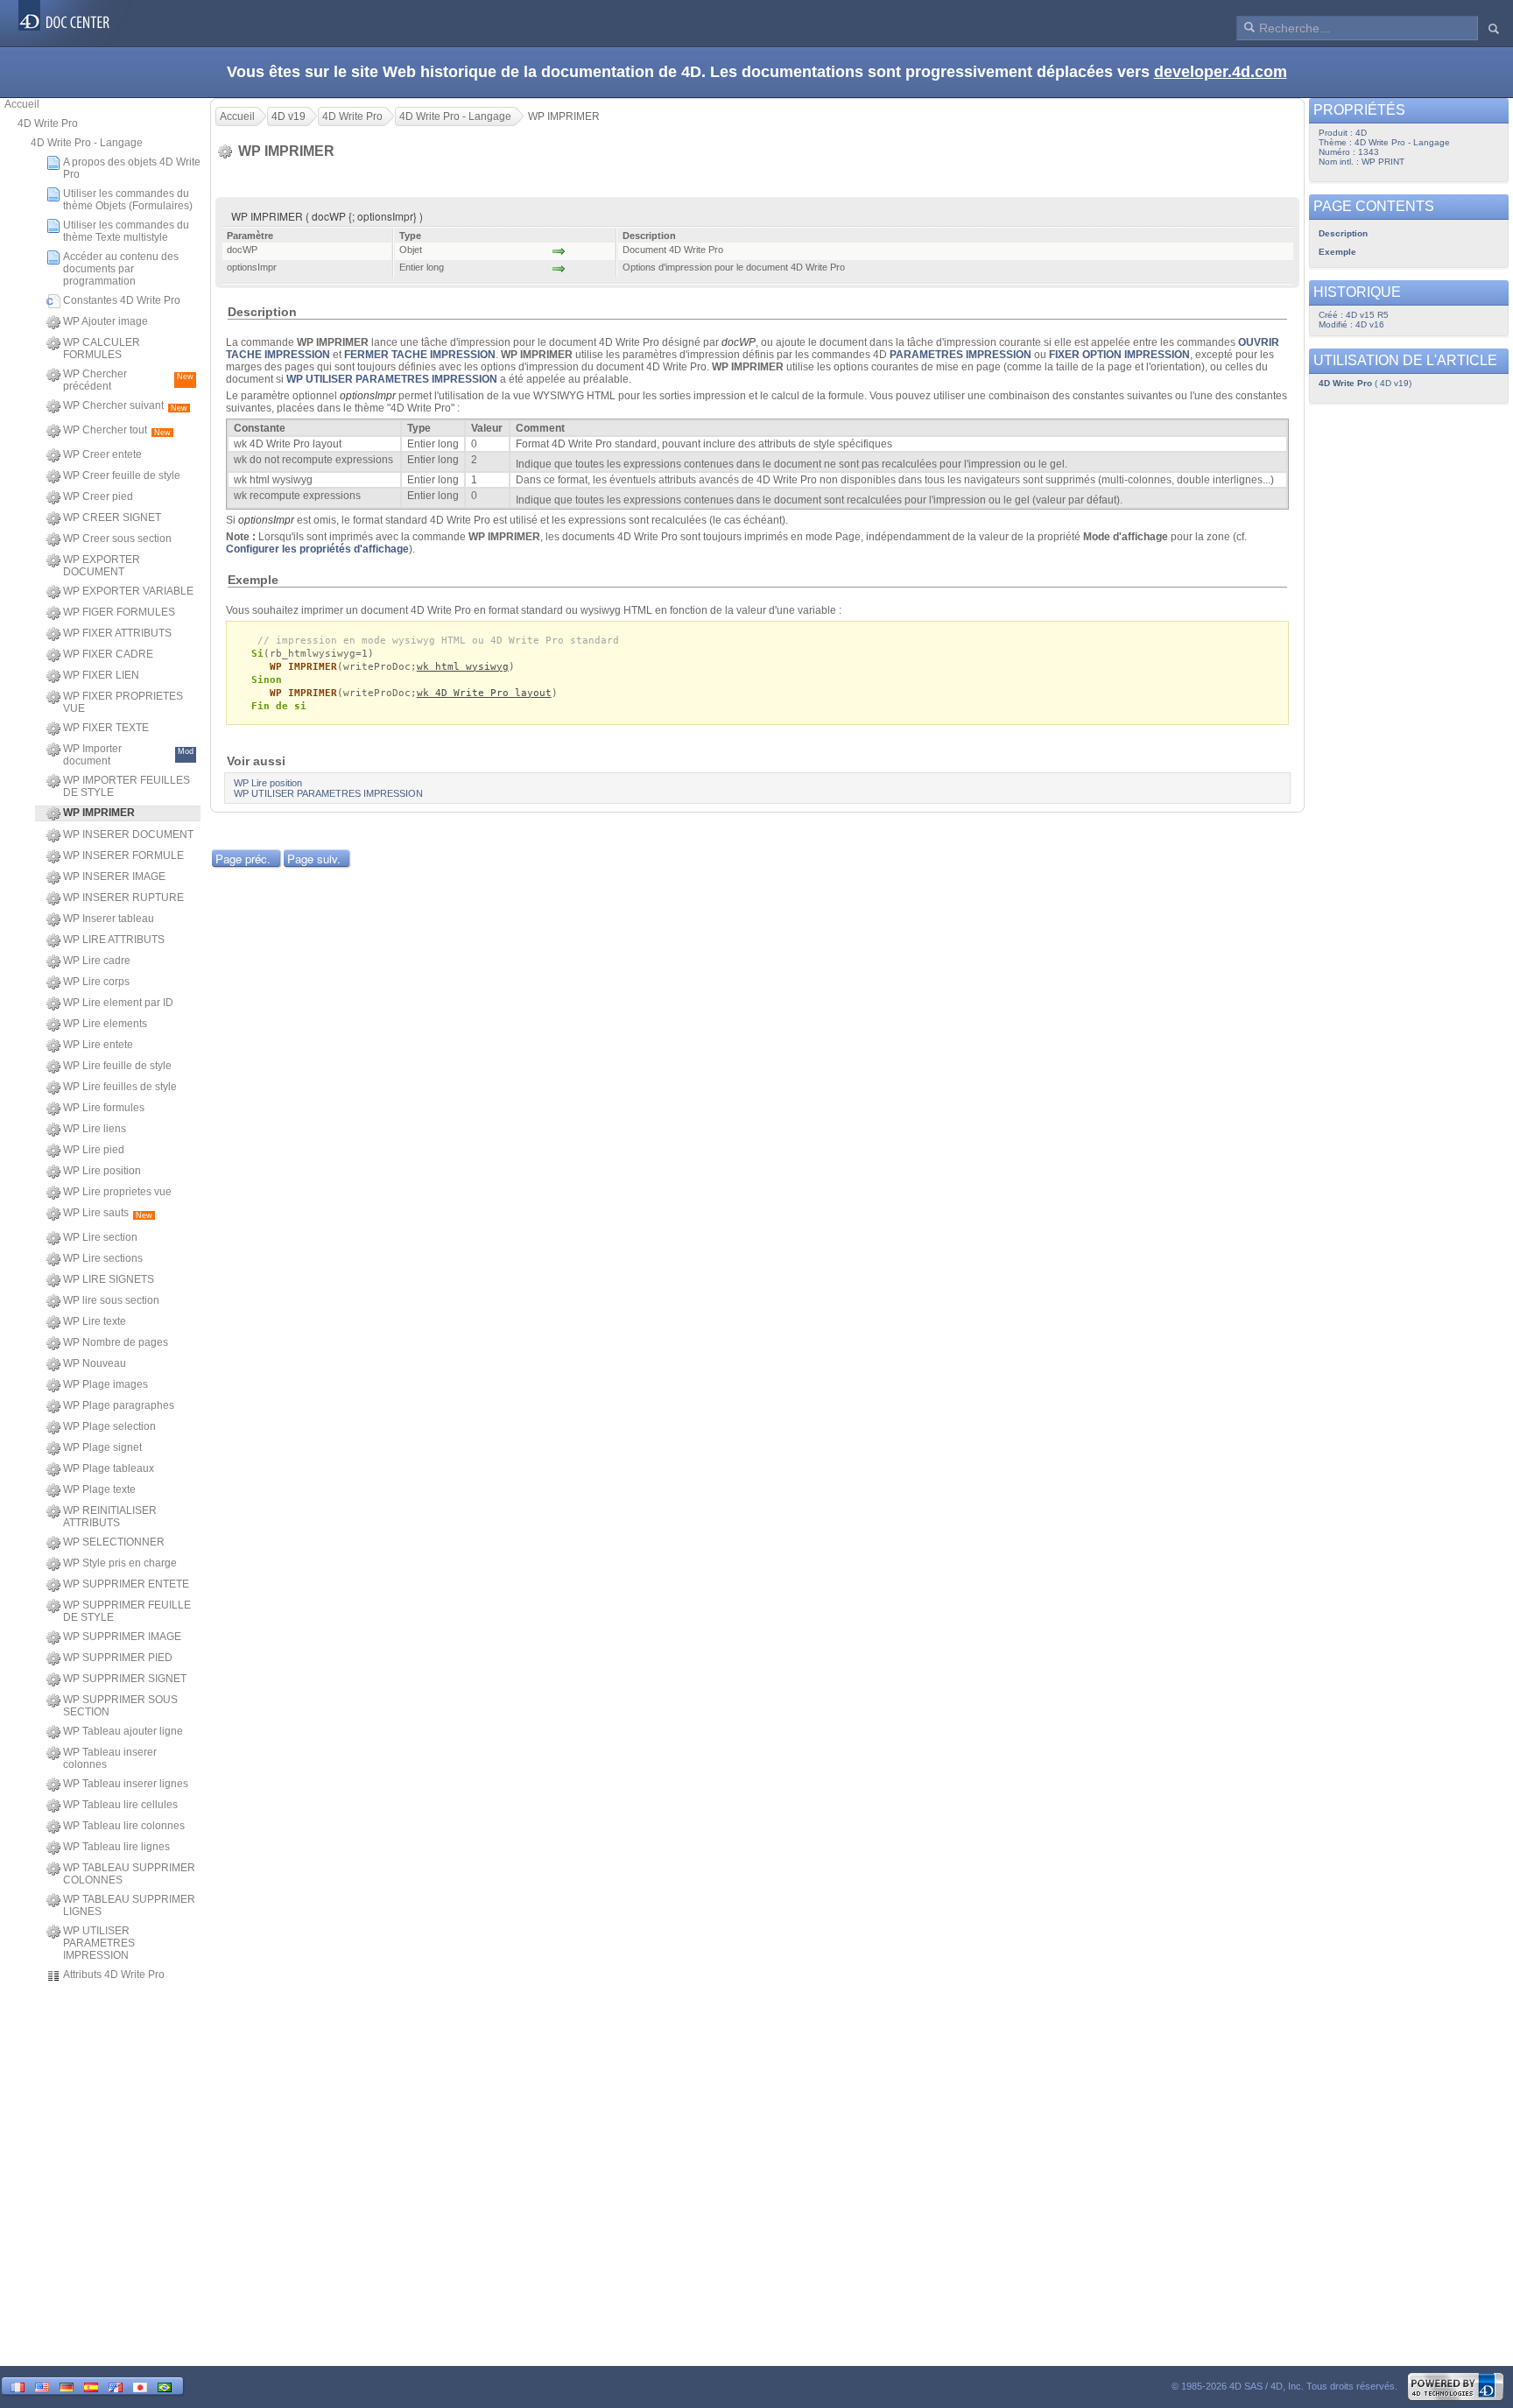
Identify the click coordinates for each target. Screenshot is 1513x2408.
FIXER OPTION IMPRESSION (1119, 355)
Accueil (22, 104)
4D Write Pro (48, 123)
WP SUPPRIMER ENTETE (126, 1584)
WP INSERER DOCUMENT (128, 834)
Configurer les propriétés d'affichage (317, 549)
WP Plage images (106, 1384)
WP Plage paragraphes (119, 1405)
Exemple (1337, 252)
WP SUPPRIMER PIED (118, 1658)
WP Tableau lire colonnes (124, 1826)
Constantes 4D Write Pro (122, 300)
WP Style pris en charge (120, 1563)
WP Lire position (102, 1171)
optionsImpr (368, 396)
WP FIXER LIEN (101, 675)
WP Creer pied (98, 496)
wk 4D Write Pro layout (484, 693)
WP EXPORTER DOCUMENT (102, 566)
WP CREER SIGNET (112, 518)
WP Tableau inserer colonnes (110, 1758)
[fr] (18, 2386)
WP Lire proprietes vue (117, 1192)
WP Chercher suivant (125, 406)
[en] (42, 2386)
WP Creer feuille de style (122, 475)
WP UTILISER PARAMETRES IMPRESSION (99, 1943)
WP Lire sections (103, 1258)
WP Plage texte (99, 1489)
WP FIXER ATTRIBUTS (117, 633)
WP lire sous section (111, 1300)
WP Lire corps (96, 982)
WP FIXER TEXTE (106, 728)
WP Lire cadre (97, 961)
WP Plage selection (109, 1426)
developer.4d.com (1221, 72)
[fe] (116, 2386)
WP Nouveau (95, 1363)
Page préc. (243, 859)
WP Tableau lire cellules (120, 1805)
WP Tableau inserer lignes (126, 1784)
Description (1343, 233)
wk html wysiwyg (463, 667)
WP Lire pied (94, 1150)
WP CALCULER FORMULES (102, 349)
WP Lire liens (95, 1129)
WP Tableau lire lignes (116, 1847)
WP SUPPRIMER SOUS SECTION (120, 1706)
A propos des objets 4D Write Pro (132, 168)
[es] (91, 2386)
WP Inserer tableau (109, 919)
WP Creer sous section (117, 539)
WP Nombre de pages (116, 1342)
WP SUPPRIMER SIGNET (125, 1679)
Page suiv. (314, 859)
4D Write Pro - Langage (87, 143)
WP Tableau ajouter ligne (123, 1731)
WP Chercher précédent (128, 380)
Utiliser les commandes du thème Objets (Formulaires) (128, 200)
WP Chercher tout (117, 430)
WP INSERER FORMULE (123, 855)
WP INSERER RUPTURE (123, 898)
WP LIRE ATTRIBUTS (114, 940)
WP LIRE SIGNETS (109, 1279)
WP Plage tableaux (109, 1468)
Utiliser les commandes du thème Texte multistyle (126, 231)
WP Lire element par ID (118, 1003)
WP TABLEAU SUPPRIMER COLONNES (129, 1874)
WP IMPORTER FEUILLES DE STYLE (127, 786)
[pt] (165, 2386)
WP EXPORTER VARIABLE (128, 591)
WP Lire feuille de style (117, 1066)
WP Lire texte (95, 1321)
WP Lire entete (98, 1045)
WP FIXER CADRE (108, 654)
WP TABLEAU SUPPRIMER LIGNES (129, 1905)
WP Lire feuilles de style (120, 1087)
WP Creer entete (102, 454)
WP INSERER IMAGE (114, 877)
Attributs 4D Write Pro (114, 1975)
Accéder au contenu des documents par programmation (121, 269)
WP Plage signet (102, 1447)
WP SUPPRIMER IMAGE (122, 1637)
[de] (67, 2386)
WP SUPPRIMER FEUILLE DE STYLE (127, 1611)
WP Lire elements (105, 1024)
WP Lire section (100, 1237)
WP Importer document (128, 755)
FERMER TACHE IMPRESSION (420, 355)
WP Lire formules (104, 1108)
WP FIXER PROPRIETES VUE (123, 702)
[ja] (140, 2386)
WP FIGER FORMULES (119, 612)
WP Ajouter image (106, 321)
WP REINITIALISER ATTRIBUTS (110, 1517)
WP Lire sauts (108, 1213)
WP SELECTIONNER (114, 1542)
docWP (739, 342)
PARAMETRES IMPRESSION (961, 355)
